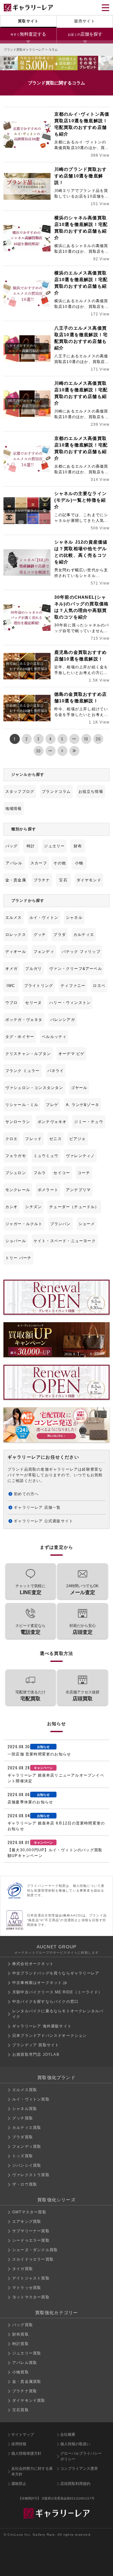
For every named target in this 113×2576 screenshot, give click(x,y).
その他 (60, 863)
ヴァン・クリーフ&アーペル (76, 969)
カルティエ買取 (27, 2128)
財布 (78, 846)
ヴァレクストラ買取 (31, 2175)
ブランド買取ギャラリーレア (24, 50)
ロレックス (16, 935)
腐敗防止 (19, 2484)
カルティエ (84, 935)
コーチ (84, 1173)
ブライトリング (39, 986)
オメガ (12, 969)
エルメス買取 (25, 2090)
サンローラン (18, 1122)
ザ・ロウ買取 (25, 2184)
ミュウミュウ (46, 1156)
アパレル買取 (25, 2363)
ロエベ (99, 986)
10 (86, 739)
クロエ (12, 1139)
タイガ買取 (23, 2269)
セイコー (62, 1173)
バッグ (12, 846)
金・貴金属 (16, 880)
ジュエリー (54, 846)
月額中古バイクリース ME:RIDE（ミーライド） (57, 1992)
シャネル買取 (25, 2109)
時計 (31, 846)
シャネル (74, 918)
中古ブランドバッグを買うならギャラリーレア (56, 1973)
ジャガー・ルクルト (24, 1224)
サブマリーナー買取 (31, 2231)
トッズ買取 (23, 2156)
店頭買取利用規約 (75, 2484)
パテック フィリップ (81, 952)
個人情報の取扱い (75, 2444)
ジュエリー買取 (27, 2353)
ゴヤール (79, 1088)
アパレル (14, 863)
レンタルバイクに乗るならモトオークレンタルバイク (58, 2014)
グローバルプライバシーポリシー (81, 2456)
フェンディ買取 (27, 2147)
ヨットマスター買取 (31, 2297)
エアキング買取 (27, 2222)
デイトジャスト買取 (31, 2278)
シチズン (33, 1207)
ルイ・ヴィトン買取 (31, 2099)
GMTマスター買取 (29, 2212)
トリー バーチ (18, 1258)
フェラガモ (16, 1156)
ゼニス (56, 1139)
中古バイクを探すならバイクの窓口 (45, 2002)
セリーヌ (33, 1003)
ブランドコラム (56, 792)
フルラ (40, 1173)
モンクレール (18, 1190)
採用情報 (19, 2444)
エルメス (14, 918)
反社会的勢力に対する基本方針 (32, 2471)
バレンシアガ (63, 1020)
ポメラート (48, 1190)
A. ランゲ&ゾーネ (83, 1105)
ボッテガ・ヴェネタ (24, 1020)
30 (38, 751)
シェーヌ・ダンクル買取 (35, 2250)
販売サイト (85, 21)
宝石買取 (21, 2410)
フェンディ (44, 952)
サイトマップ (23, 2435)
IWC (11, 986)
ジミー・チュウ (89, 1122)
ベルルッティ (54, 1037)
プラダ (60, 935)
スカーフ (39, 863)
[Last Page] (74, 751)
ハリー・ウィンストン (70, 1003)
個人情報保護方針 (26, 2453)
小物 (79, 863)
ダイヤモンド (89, 880)
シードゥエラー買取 (31, 2240)
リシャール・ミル (22, 1105)
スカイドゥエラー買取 (33, 2259)
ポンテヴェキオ (52, 1122)
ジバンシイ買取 (27, 2165)
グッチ (40, 935)
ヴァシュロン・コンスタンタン (34, 1088)
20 (98, 739)
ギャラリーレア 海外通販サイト (42, 2026)
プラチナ (42, 880)
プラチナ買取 (25, 2391)
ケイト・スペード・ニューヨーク (65, 1241)
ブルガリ (33, 969)
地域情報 (14, 809)
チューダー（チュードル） (74, 1207)
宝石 (63, 880)
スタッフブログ (20, 792)
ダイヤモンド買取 (29, 2400)
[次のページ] (62, 751)
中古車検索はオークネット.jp (40, 1983)
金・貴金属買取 (27, 2382)
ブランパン (61, 1224)
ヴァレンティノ (80, 1156)
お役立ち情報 (91, 792)
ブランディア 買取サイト (36, 2045)
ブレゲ (52, 1105)
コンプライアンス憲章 (79, 2469)
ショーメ (87, 1224)
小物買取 (21, 2372)
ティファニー (73, 986)
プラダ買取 (23, 2137)
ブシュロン (16, 1173)
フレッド (33, 1139)
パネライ (56, 1071)
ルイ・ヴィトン (44, 918)
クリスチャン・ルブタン (28, 1054)
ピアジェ (78, 1139)
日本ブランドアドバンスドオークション (50, 2036)
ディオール (16, 952)
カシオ (12, 1207)
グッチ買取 (23, 2118)
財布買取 (21, 2334)
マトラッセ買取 (27, 2288)
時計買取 (21, 2344)
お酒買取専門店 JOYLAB (36, 2054)
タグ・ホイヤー (20, 1037)
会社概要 (68, 2435)
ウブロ (12, 1003)
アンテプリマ (78, 1190)
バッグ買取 (23, 2325)
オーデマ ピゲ (71, 1054)
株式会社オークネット (33, 1964)
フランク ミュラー (23, 1071)
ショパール (16, 1241)
